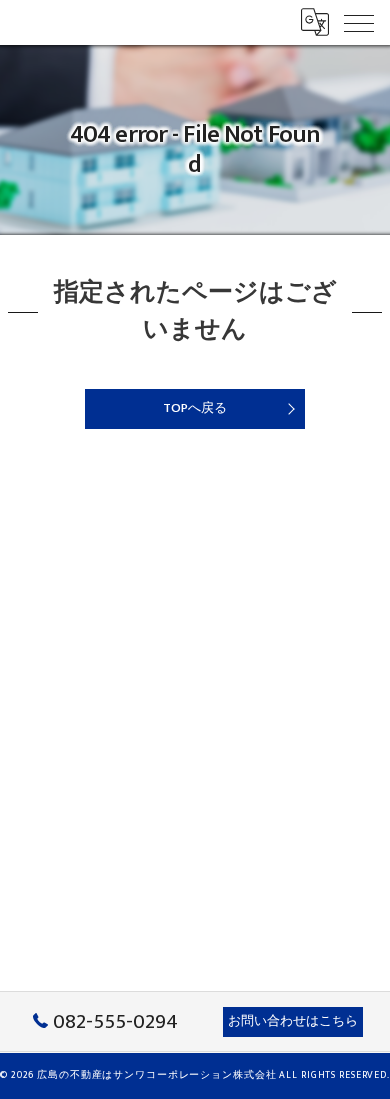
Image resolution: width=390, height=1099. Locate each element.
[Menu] (359, 22)
